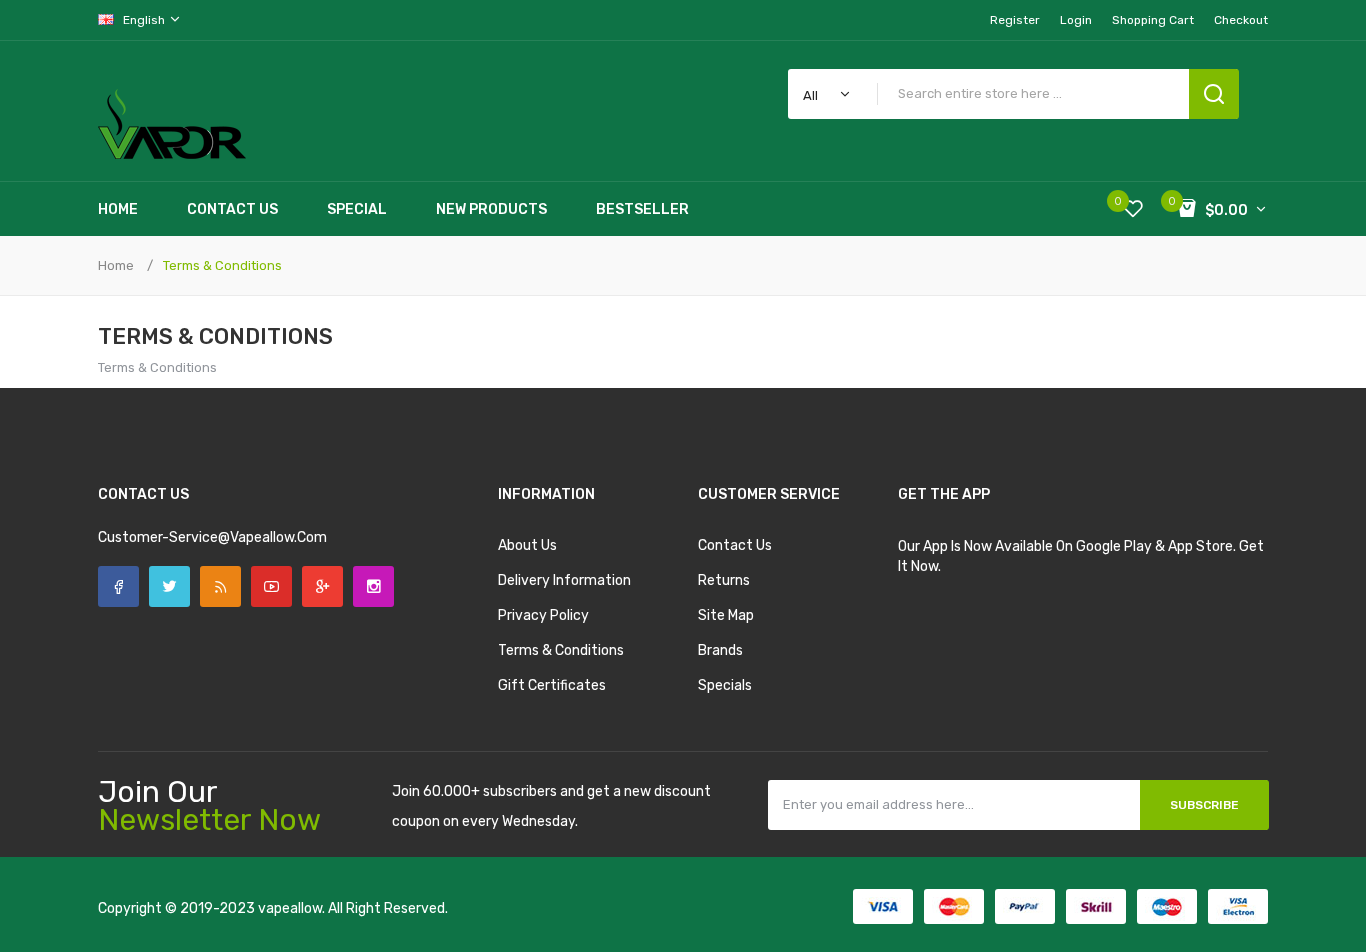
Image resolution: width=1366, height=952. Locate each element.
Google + (322, 586)
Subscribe (1204, 805)
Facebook (118, 586)
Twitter (169, 586)
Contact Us (735, 545)
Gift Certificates (552, 685)
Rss (220, 586)
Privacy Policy (543, 615)
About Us (527, 545)
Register (1015, 20)
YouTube (271, 586)
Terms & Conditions (222, 265)
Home (116, 265)
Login (1076, 20)
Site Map (726, 615)
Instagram (373, 586)
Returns (724, 580)
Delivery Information (564, 580)
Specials (725, 685)
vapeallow (290, 908)
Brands (720, 650)
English (145, 20)
